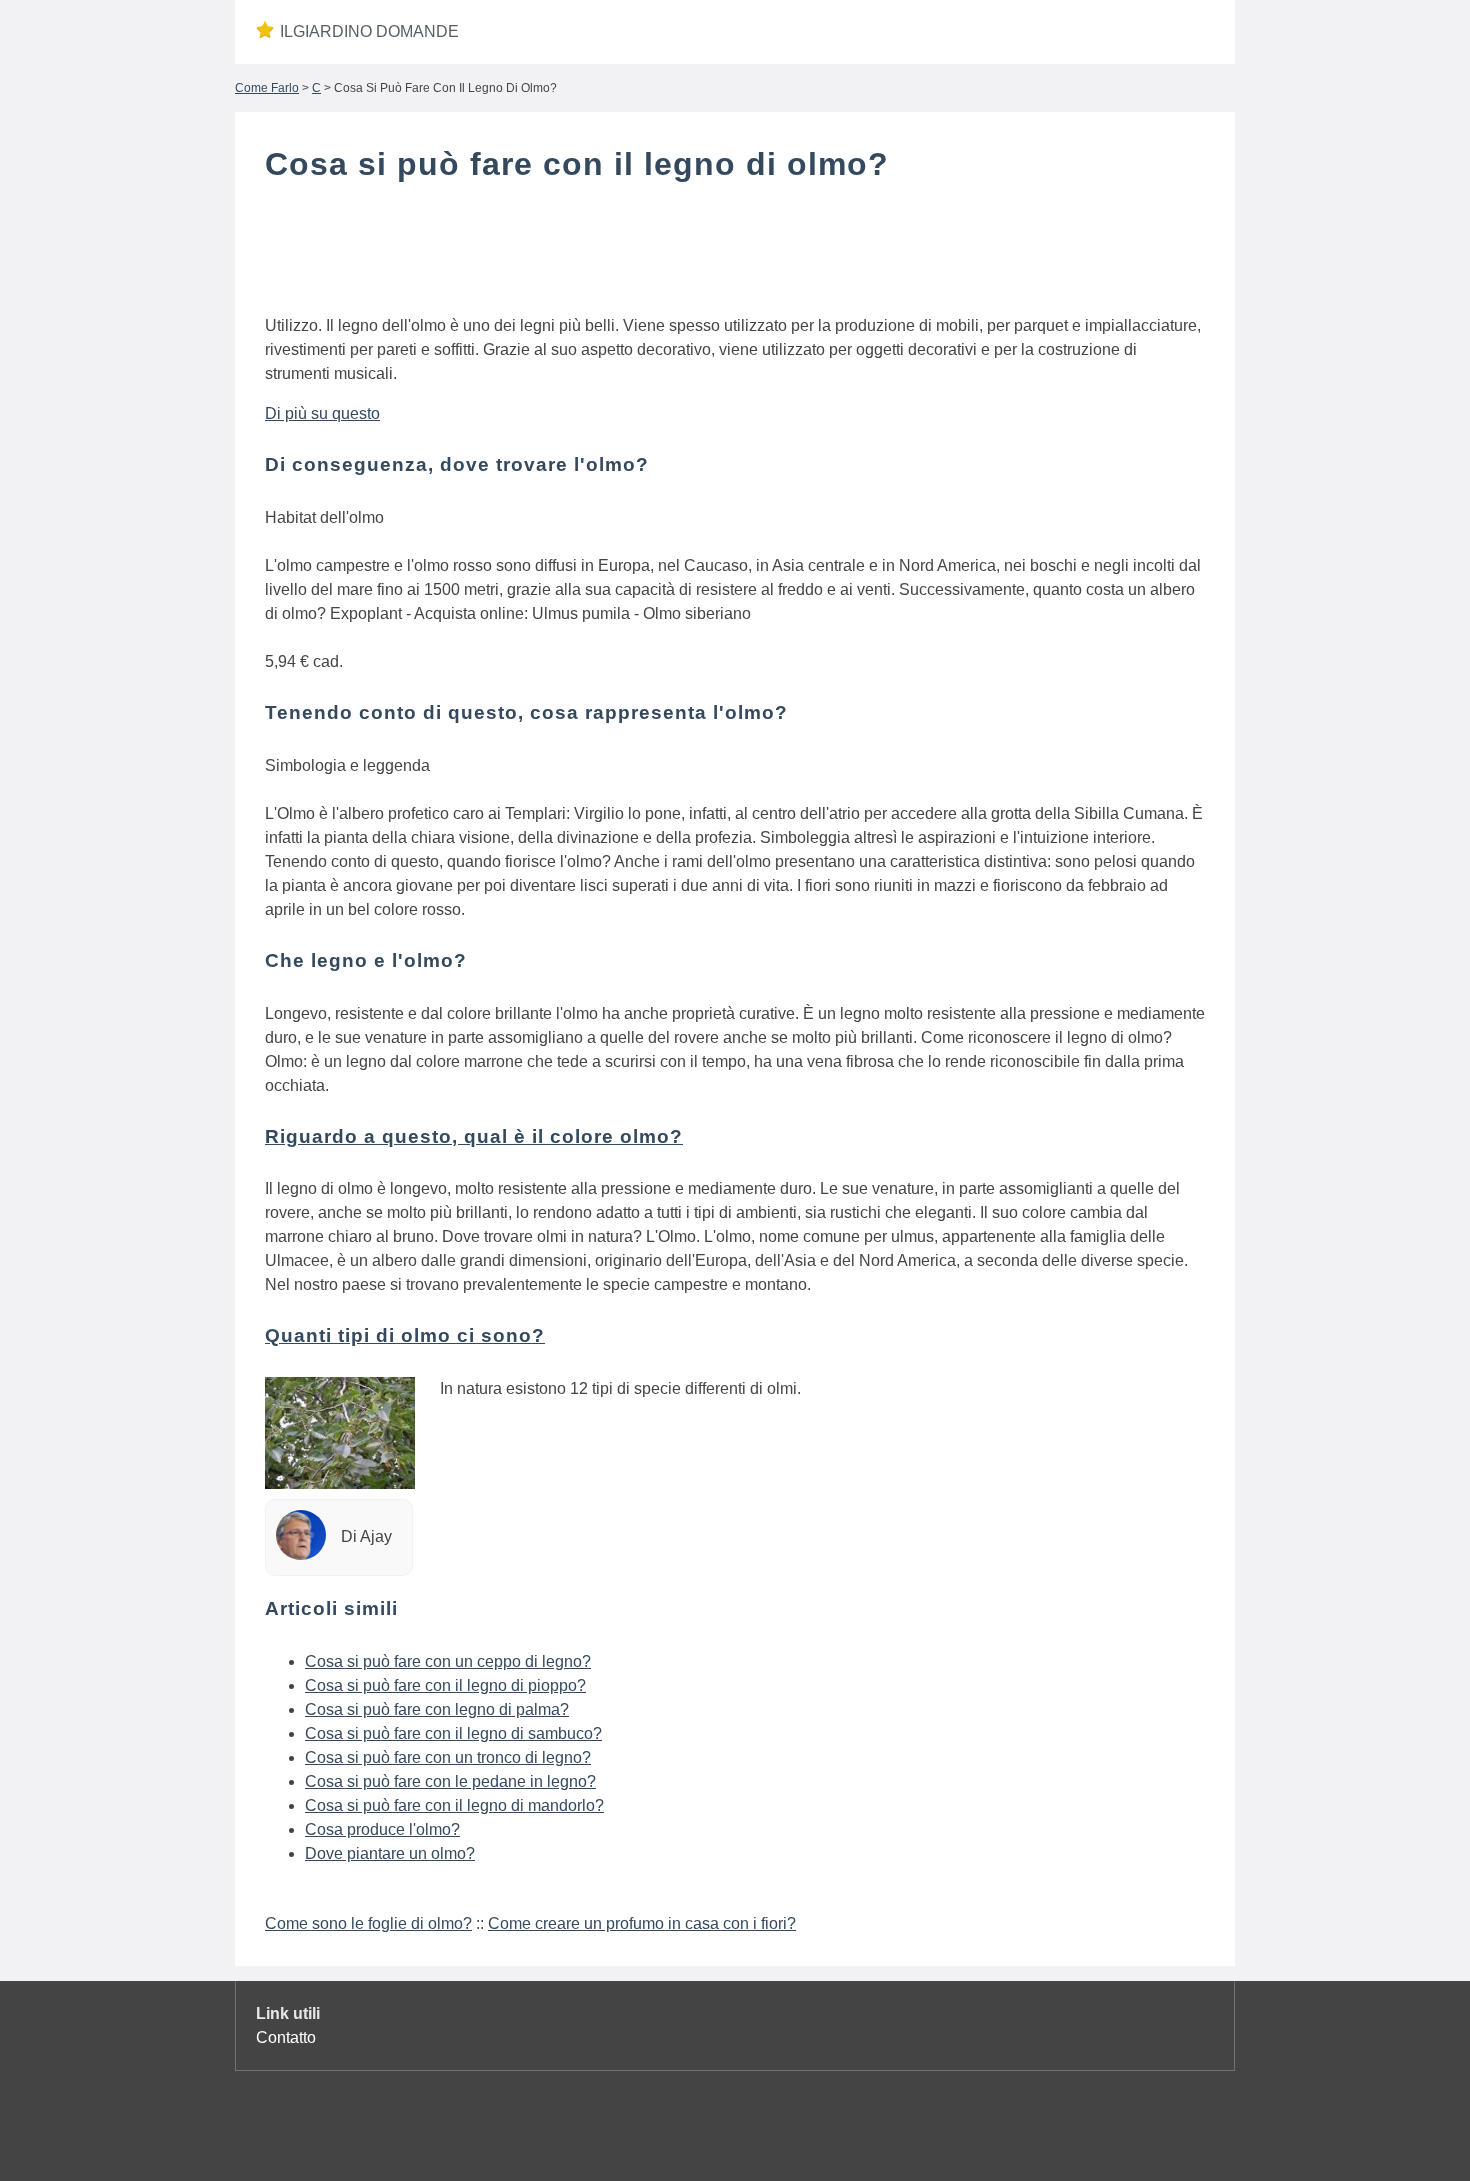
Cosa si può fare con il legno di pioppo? (445, 1685)
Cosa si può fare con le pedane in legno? (450, 1781)
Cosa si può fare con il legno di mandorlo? (454, 1805)
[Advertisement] (735, 253)
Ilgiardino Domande (369, 31)
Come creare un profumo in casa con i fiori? (642, 1923)
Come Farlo (267, 88)
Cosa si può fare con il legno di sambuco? (453, 1733)
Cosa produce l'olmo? (382, 1829)
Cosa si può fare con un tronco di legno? (448, 1757)
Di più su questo (322, 413)
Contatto (286, 2037)
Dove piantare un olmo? (390, 1853)
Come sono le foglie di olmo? (368, 1923)
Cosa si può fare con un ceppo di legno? (448, 1661)
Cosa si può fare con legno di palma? (437, 1709)
